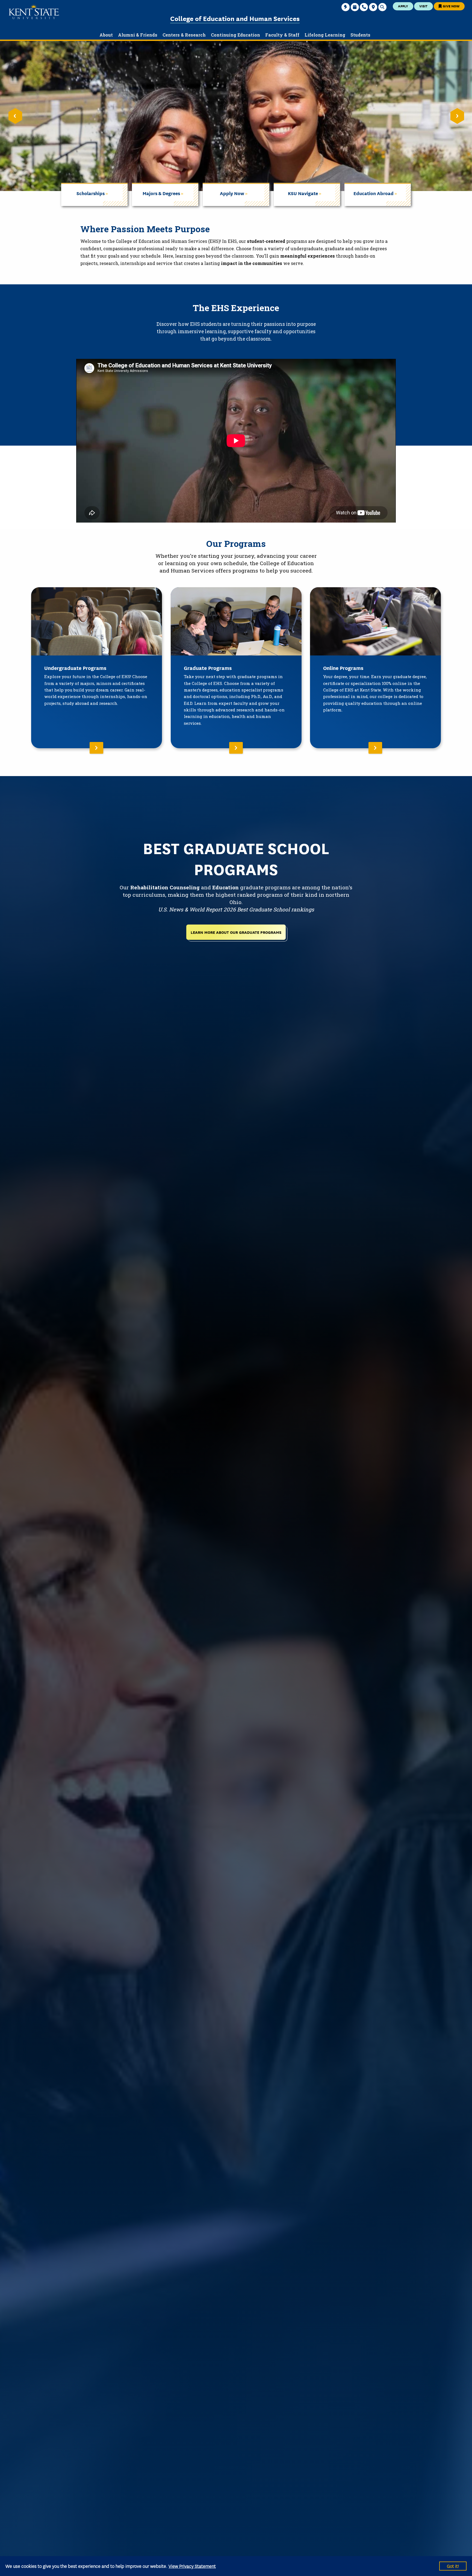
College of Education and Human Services (235, 18)
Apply (403, 6)
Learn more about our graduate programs (236, 932)
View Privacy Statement (192, 2566)
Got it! (453, 2566)
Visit (423, 6)
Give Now (451, 6)
